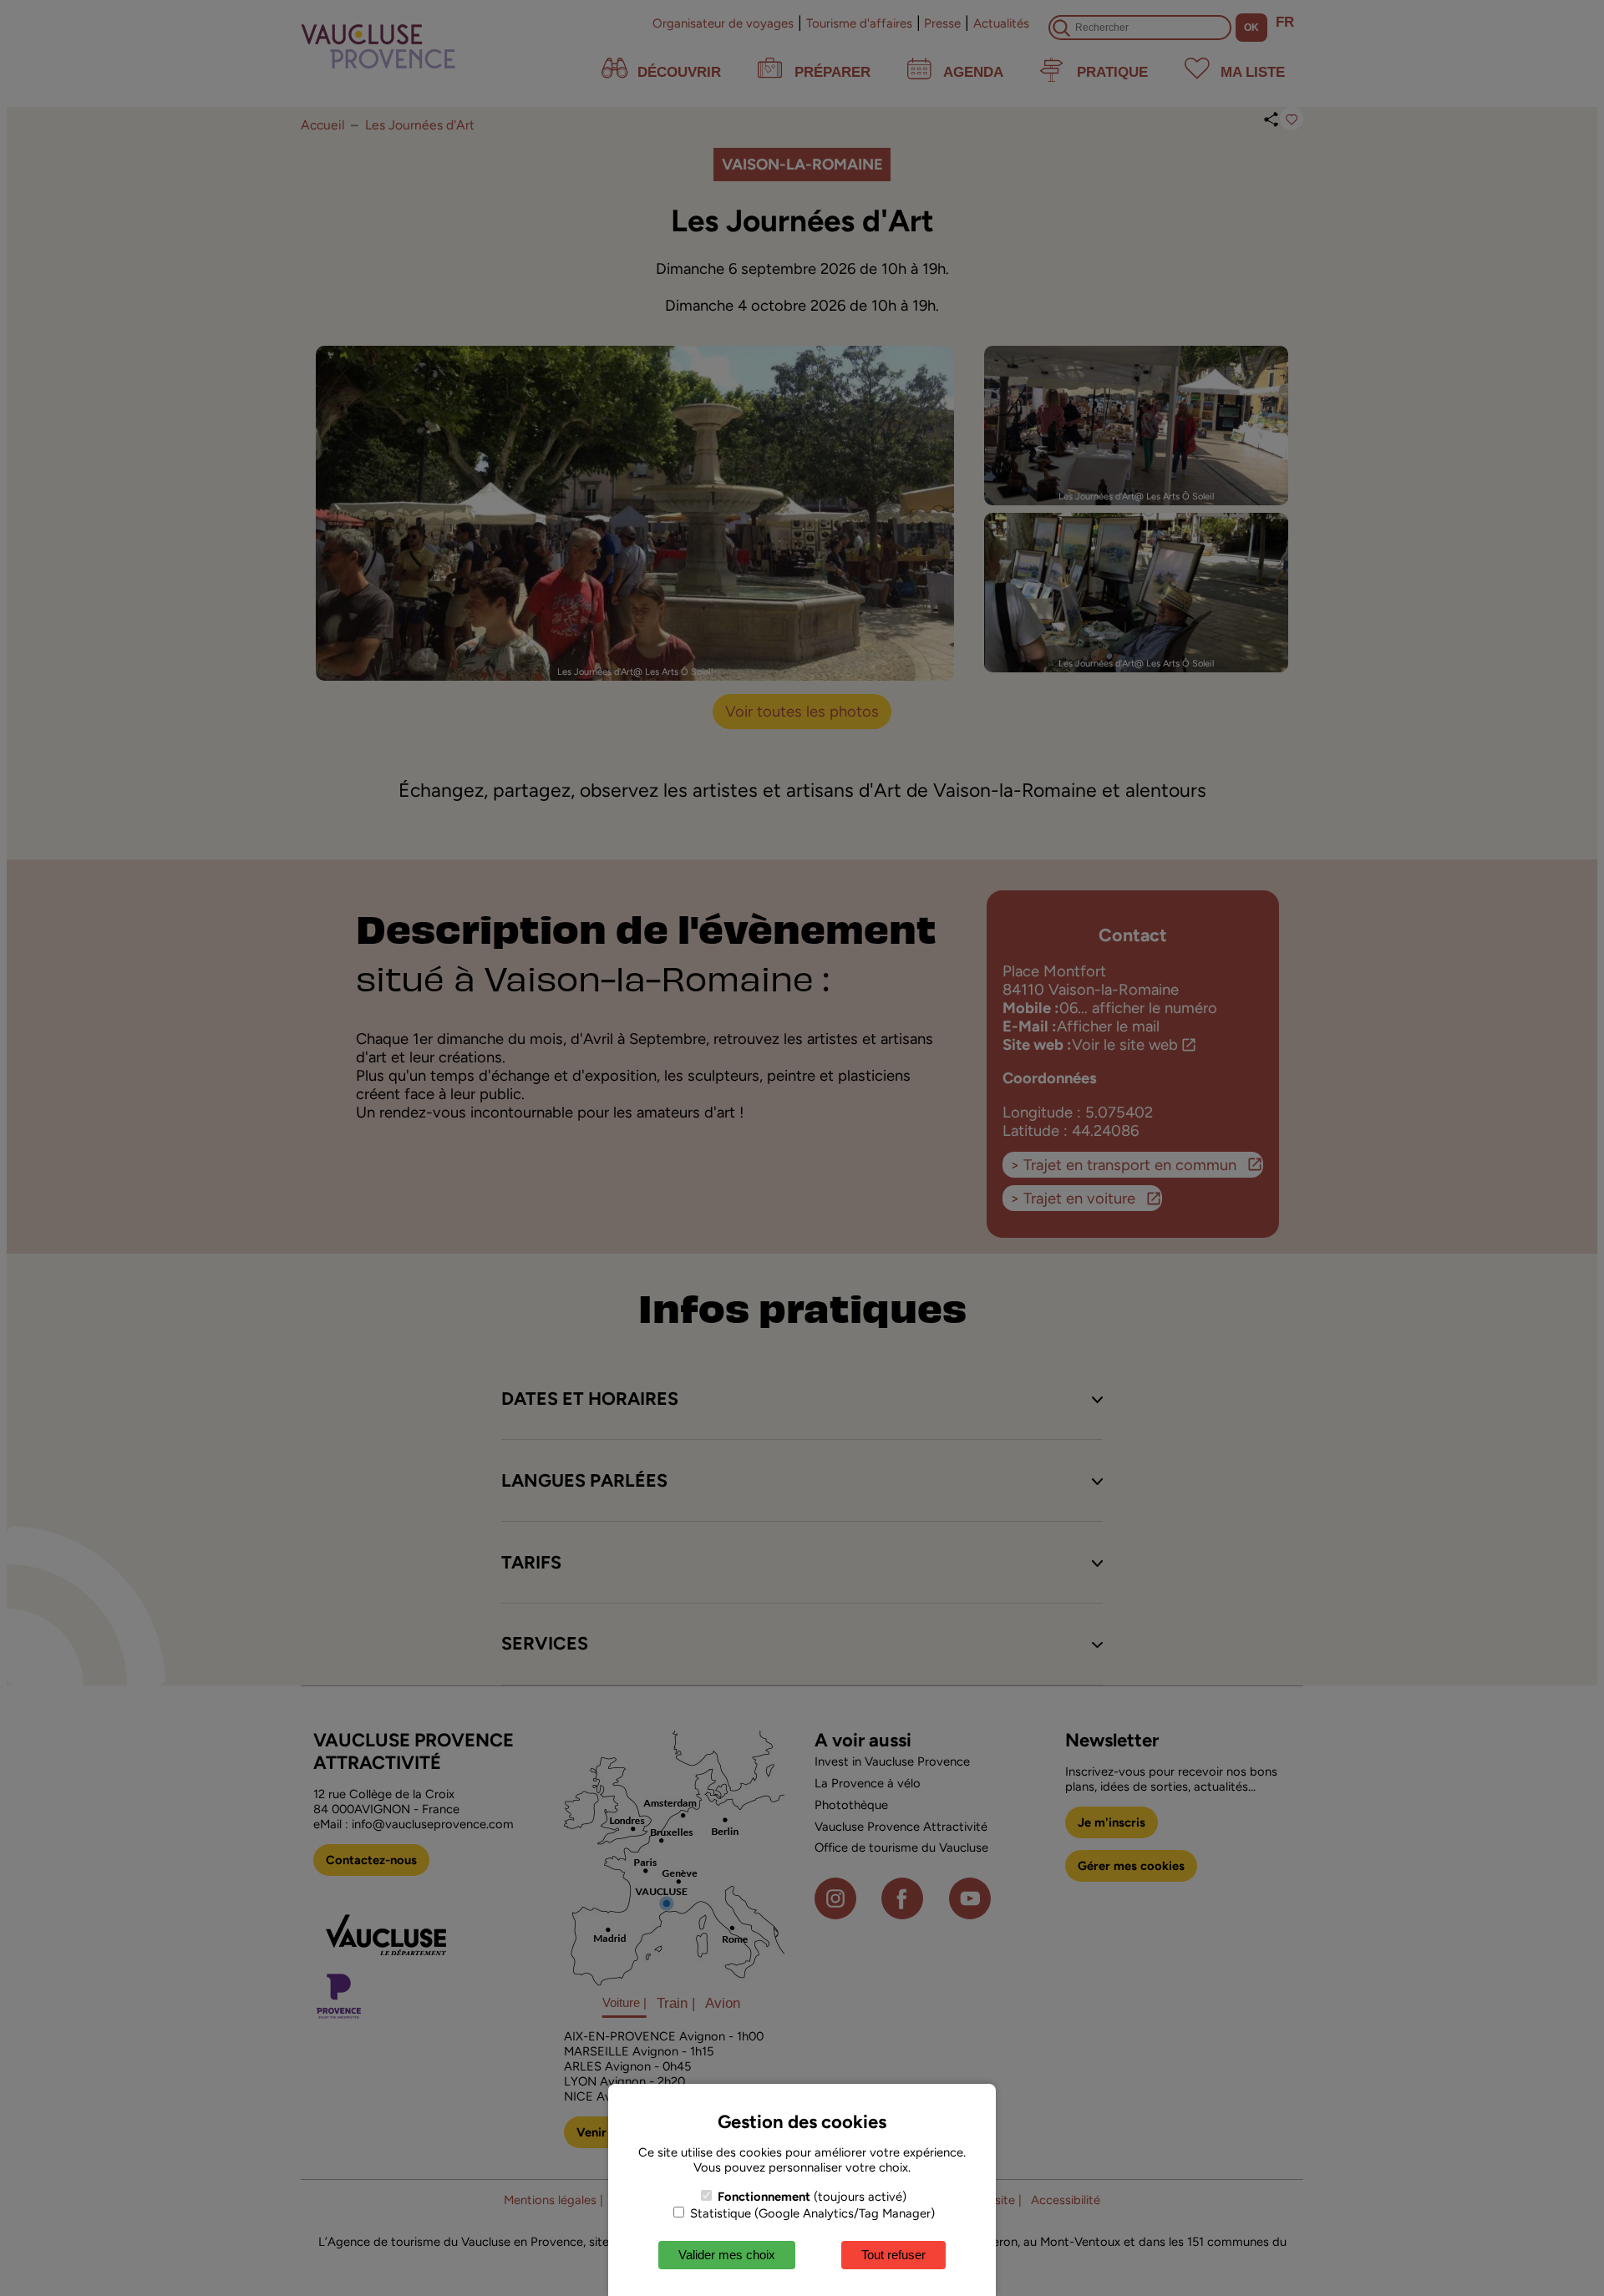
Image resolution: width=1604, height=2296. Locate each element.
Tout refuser (893, 2255)
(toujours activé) (812, 2197)
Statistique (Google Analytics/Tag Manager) (811, 2213)
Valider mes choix (727, 2255)
